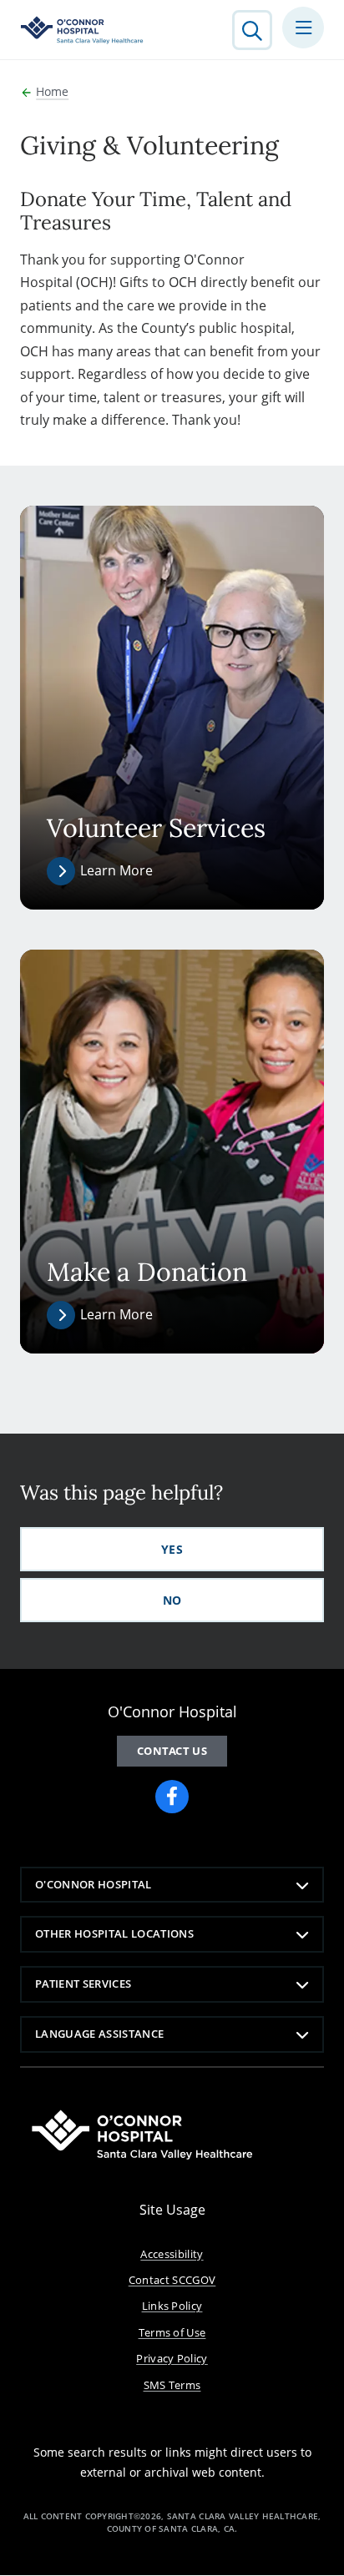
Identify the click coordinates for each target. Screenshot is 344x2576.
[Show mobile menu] (303, 28)
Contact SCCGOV (172, 2280)
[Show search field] (252, 30)
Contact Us (172, 1751)
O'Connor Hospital (94, 1884)
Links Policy (172, 2306)
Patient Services (83, 1984)
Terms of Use (172, 2332)
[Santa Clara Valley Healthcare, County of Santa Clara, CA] (83, 30)
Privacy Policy (172, 2358)
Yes (172, 1549)
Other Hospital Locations (114, 1933)
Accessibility (172, 2254)
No (172, 1600)
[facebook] (172, 1797)
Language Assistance (99, 2034)
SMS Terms (172, 2385)
